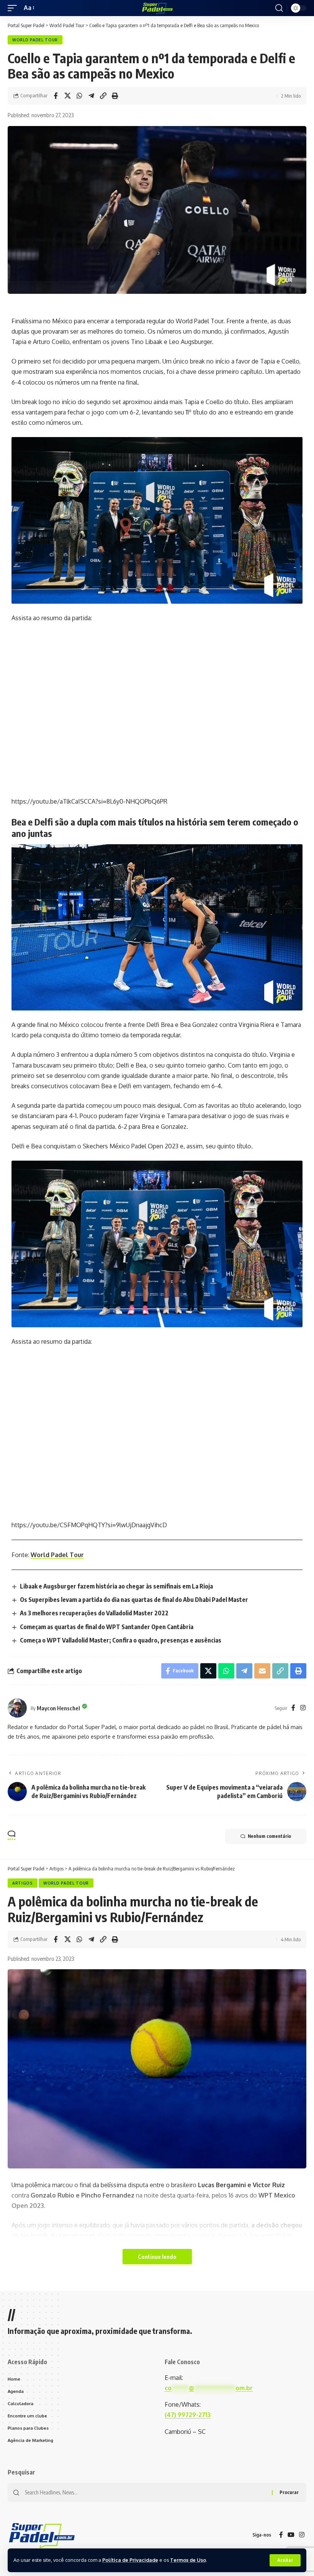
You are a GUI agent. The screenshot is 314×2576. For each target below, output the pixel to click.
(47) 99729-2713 (188, 2415)
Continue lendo (157, 2257)
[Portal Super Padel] (157, 8)
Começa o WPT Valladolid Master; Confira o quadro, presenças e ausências (121, 1640)
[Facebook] (293, 1708)
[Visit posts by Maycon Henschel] (17, 1708)
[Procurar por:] (146, 2492)
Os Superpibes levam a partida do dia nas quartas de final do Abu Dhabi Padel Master (134, 1600)
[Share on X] (67, 96)
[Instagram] (303, 1708)
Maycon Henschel (58, 1708)
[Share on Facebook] (56, 96)
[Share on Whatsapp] (79, 96)
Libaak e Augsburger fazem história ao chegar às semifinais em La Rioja (116, 1586)
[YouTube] (291, 2535)
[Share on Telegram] (91, 96)
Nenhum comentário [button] (269, 1836)
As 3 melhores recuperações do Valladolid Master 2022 (94, 1613)
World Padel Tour (35, 40)
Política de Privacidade (130, 2560)
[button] (285, 2560)
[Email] (262, 1671)
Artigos (23, 1883)
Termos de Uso (188, 2560)
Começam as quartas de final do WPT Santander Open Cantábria (107, 1627)
